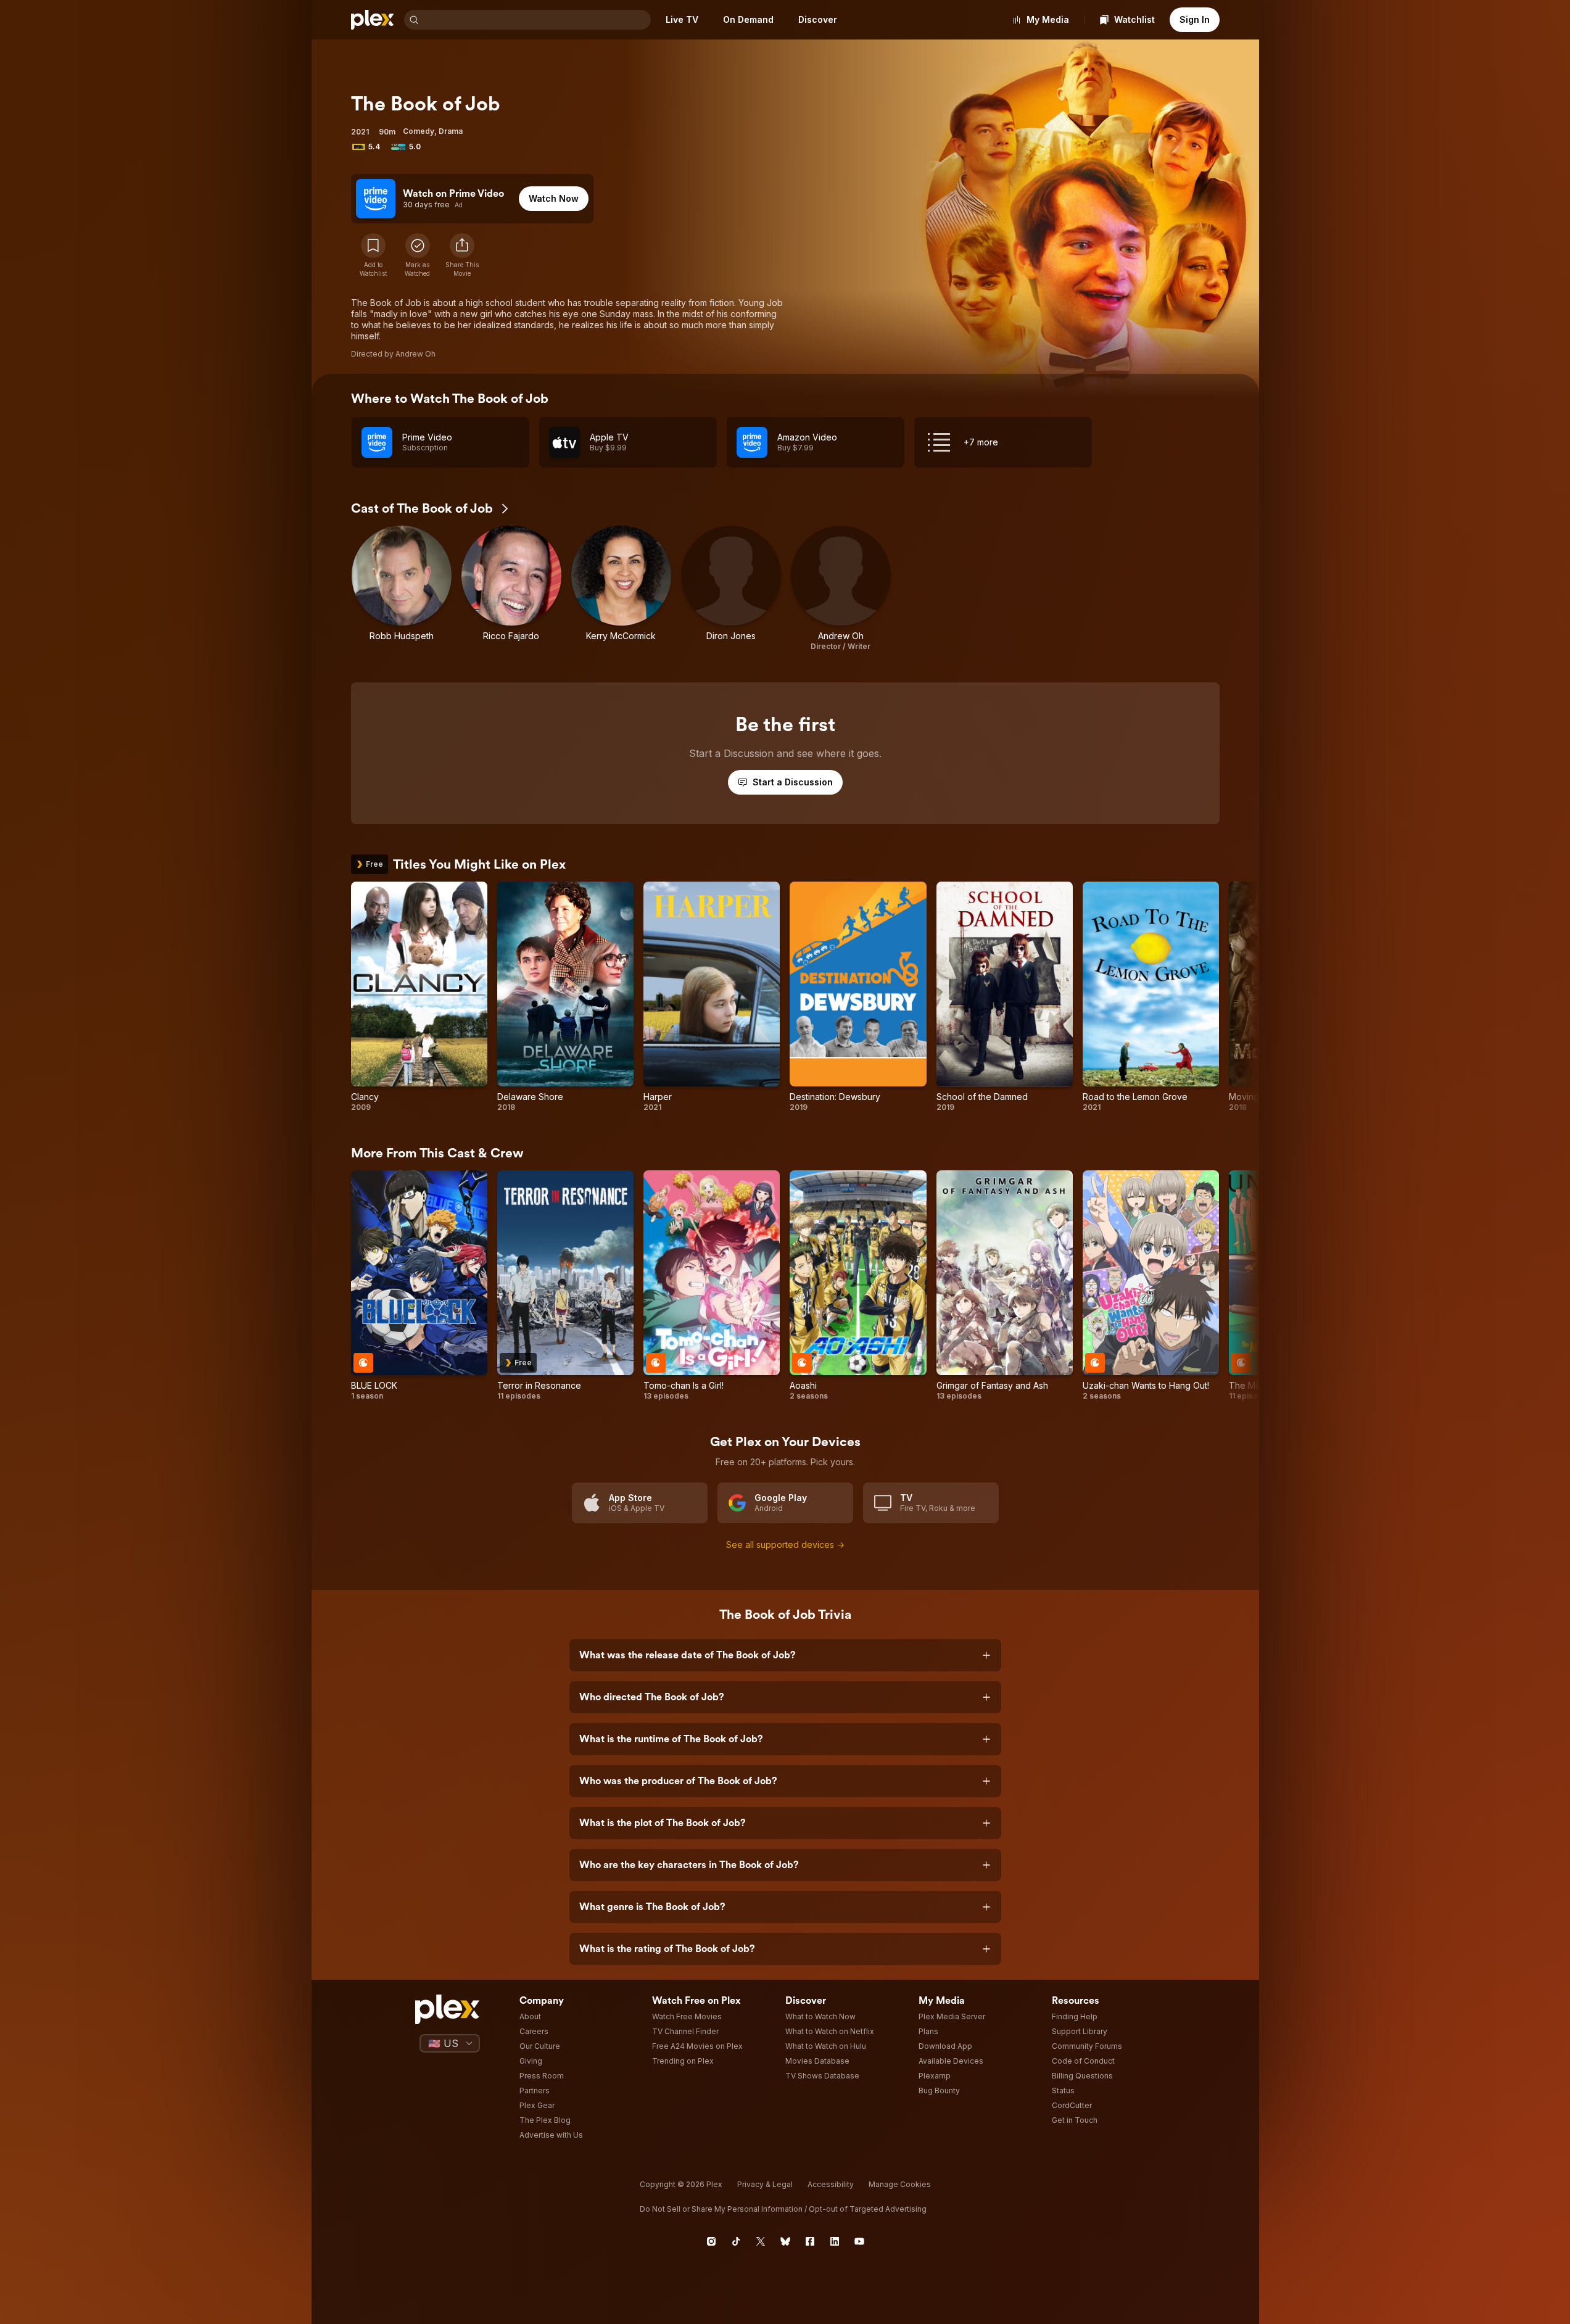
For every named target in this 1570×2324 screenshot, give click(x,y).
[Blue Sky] (785, 2241)
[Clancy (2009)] (419, 997)
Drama (451, 131)
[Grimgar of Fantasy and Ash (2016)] (1005, 1286)
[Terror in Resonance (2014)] (565, 1286)
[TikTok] (736, 2241)
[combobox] (536, 20)
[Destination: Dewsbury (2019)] (858, 997)
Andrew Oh (415, 354)
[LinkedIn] (835, 2241)
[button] (462, 255)
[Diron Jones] (731, 589)
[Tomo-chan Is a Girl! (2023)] (712, 1286)
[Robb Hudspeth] (402, 589)
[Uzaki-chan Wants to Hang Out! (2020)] (1151, 1286)
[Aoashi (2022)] (858, 1286)
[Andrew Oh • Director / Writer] (841, 589)
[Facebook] (810, 2241)
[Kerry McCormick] (621, 589)
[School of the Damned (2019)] (1005, 997)
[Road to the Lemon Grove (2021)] (1151, 997)
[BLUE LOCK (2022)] (419, 1286)
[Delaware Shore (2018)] (565, 997)
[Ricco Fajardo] (511, 589)
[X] (761, 2241)
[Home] (373, 20)
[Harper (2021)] (712, 997)
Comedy (419, 131)
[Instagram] (711, 2241)
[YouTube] (859, 2241)
